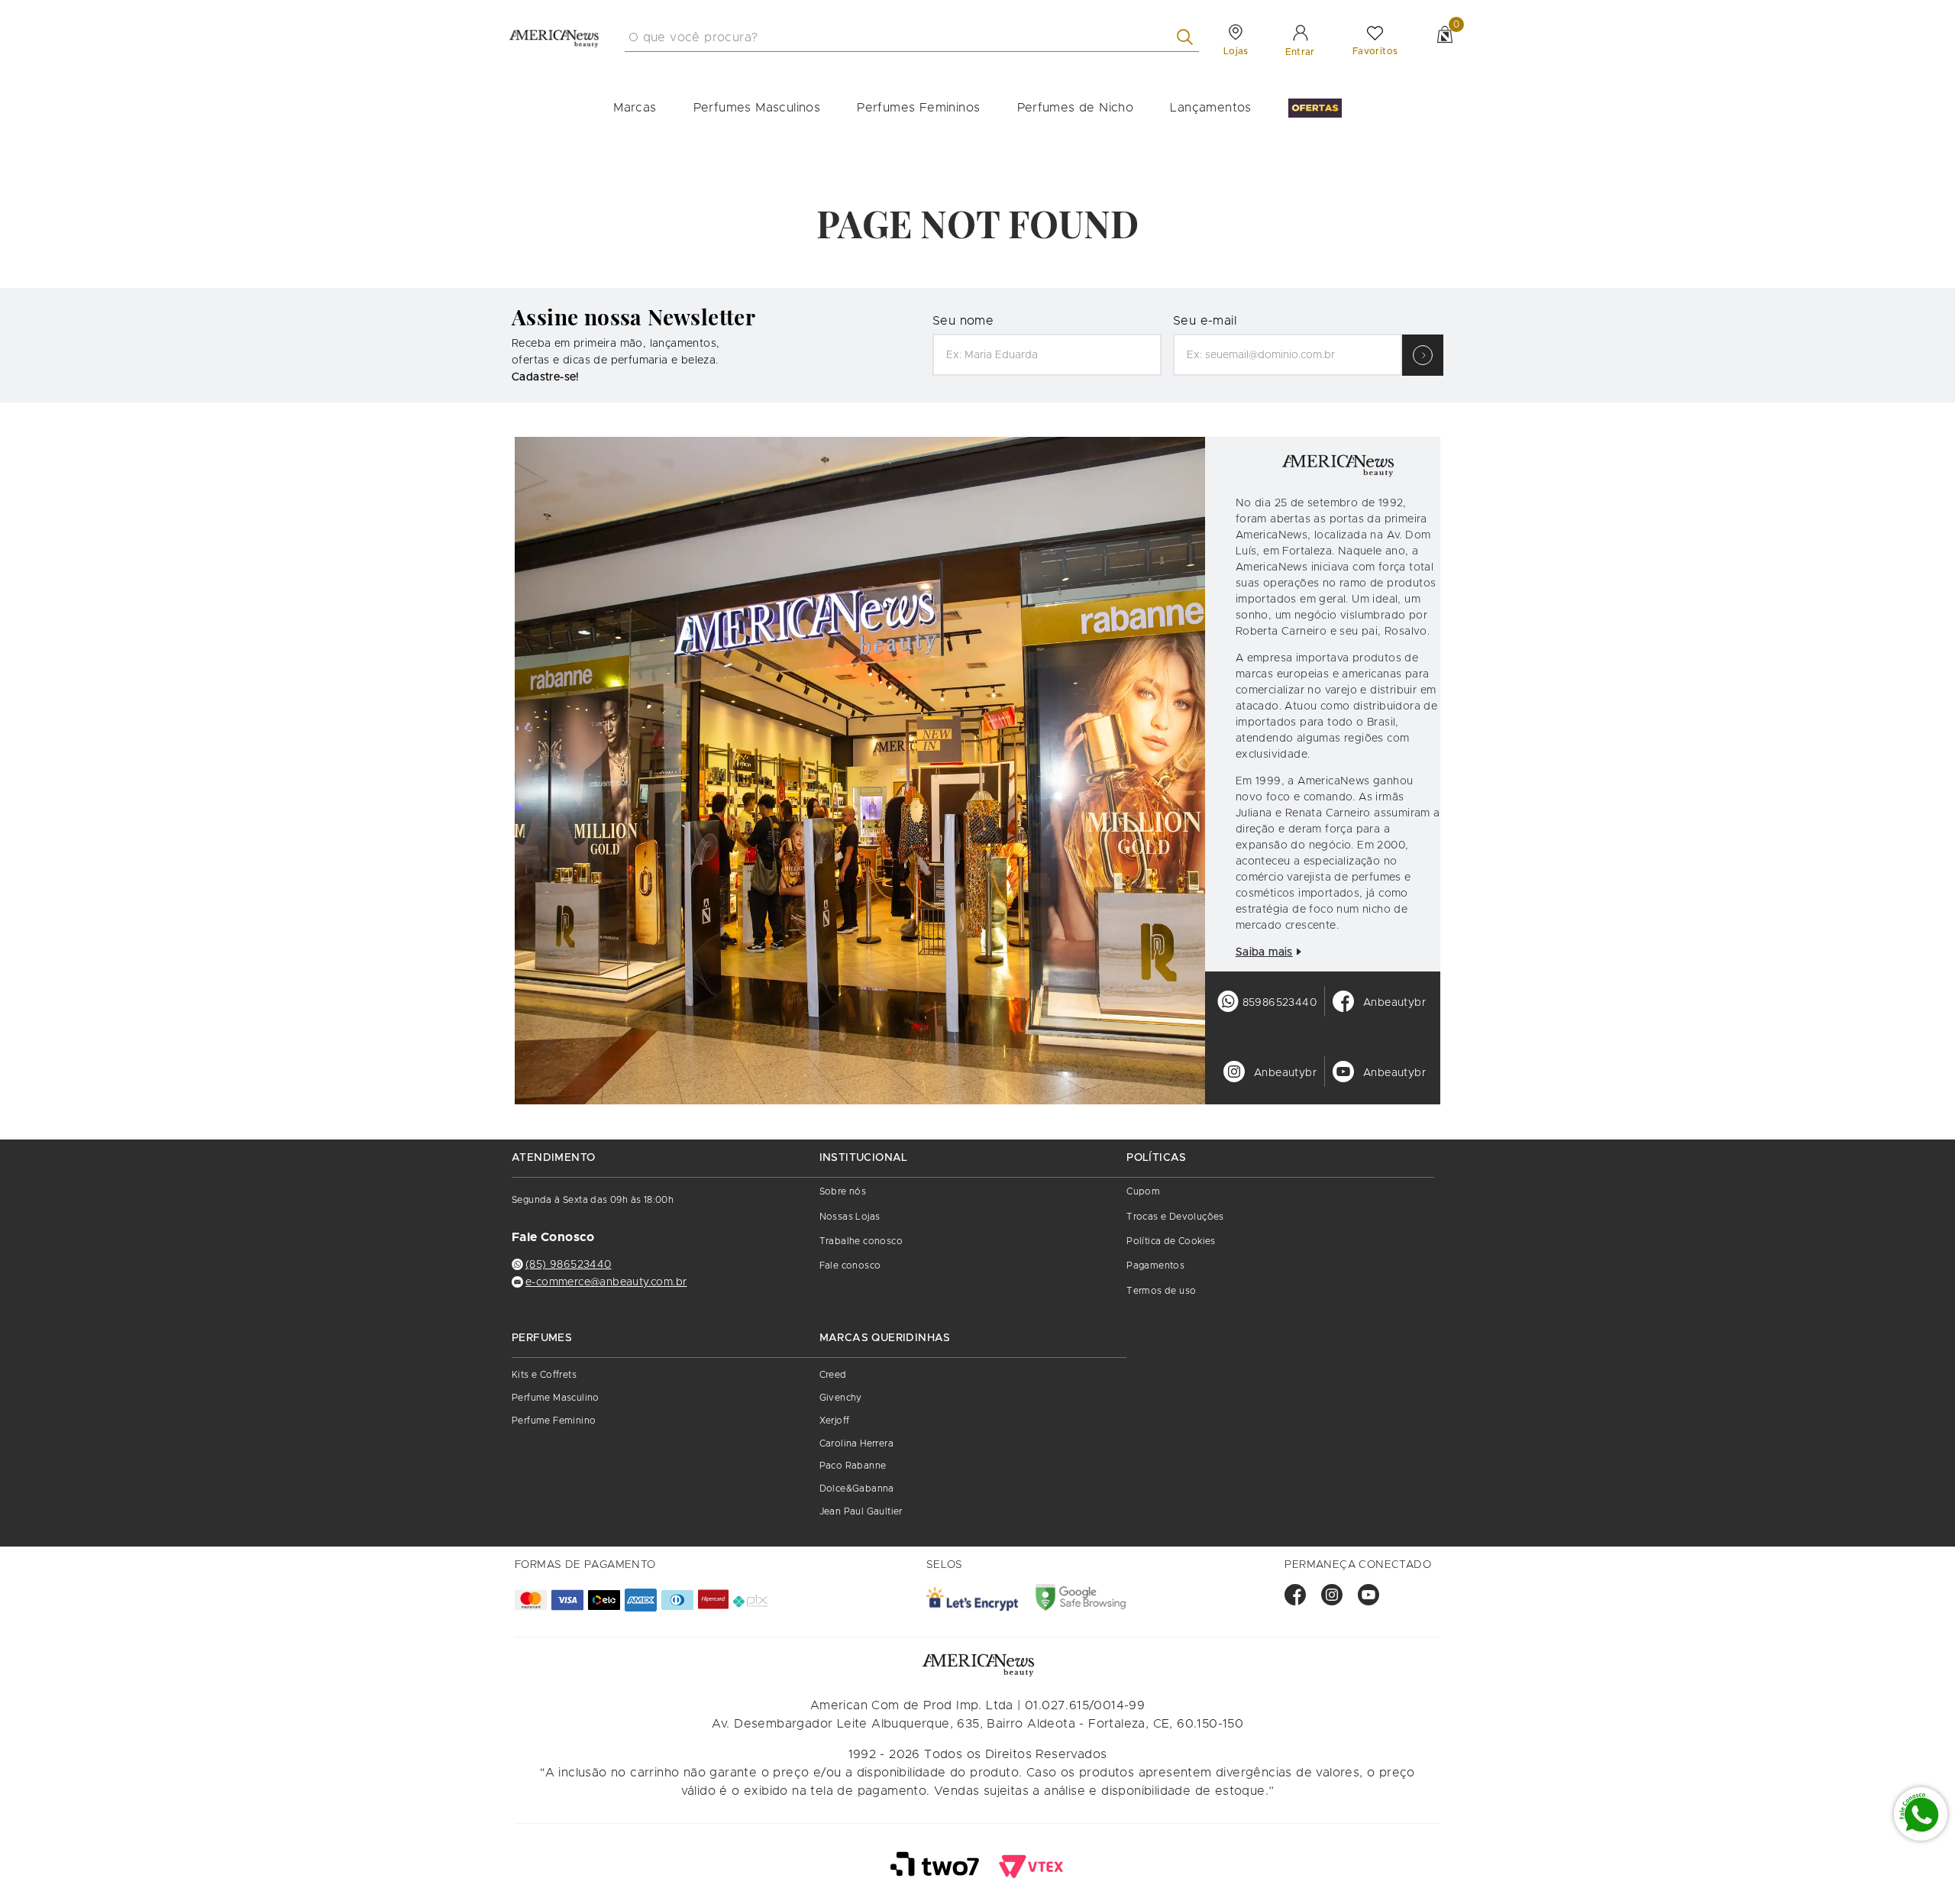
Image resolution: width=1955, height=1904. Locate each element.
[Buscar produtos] (1188, 37)
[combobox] (912, 37)
